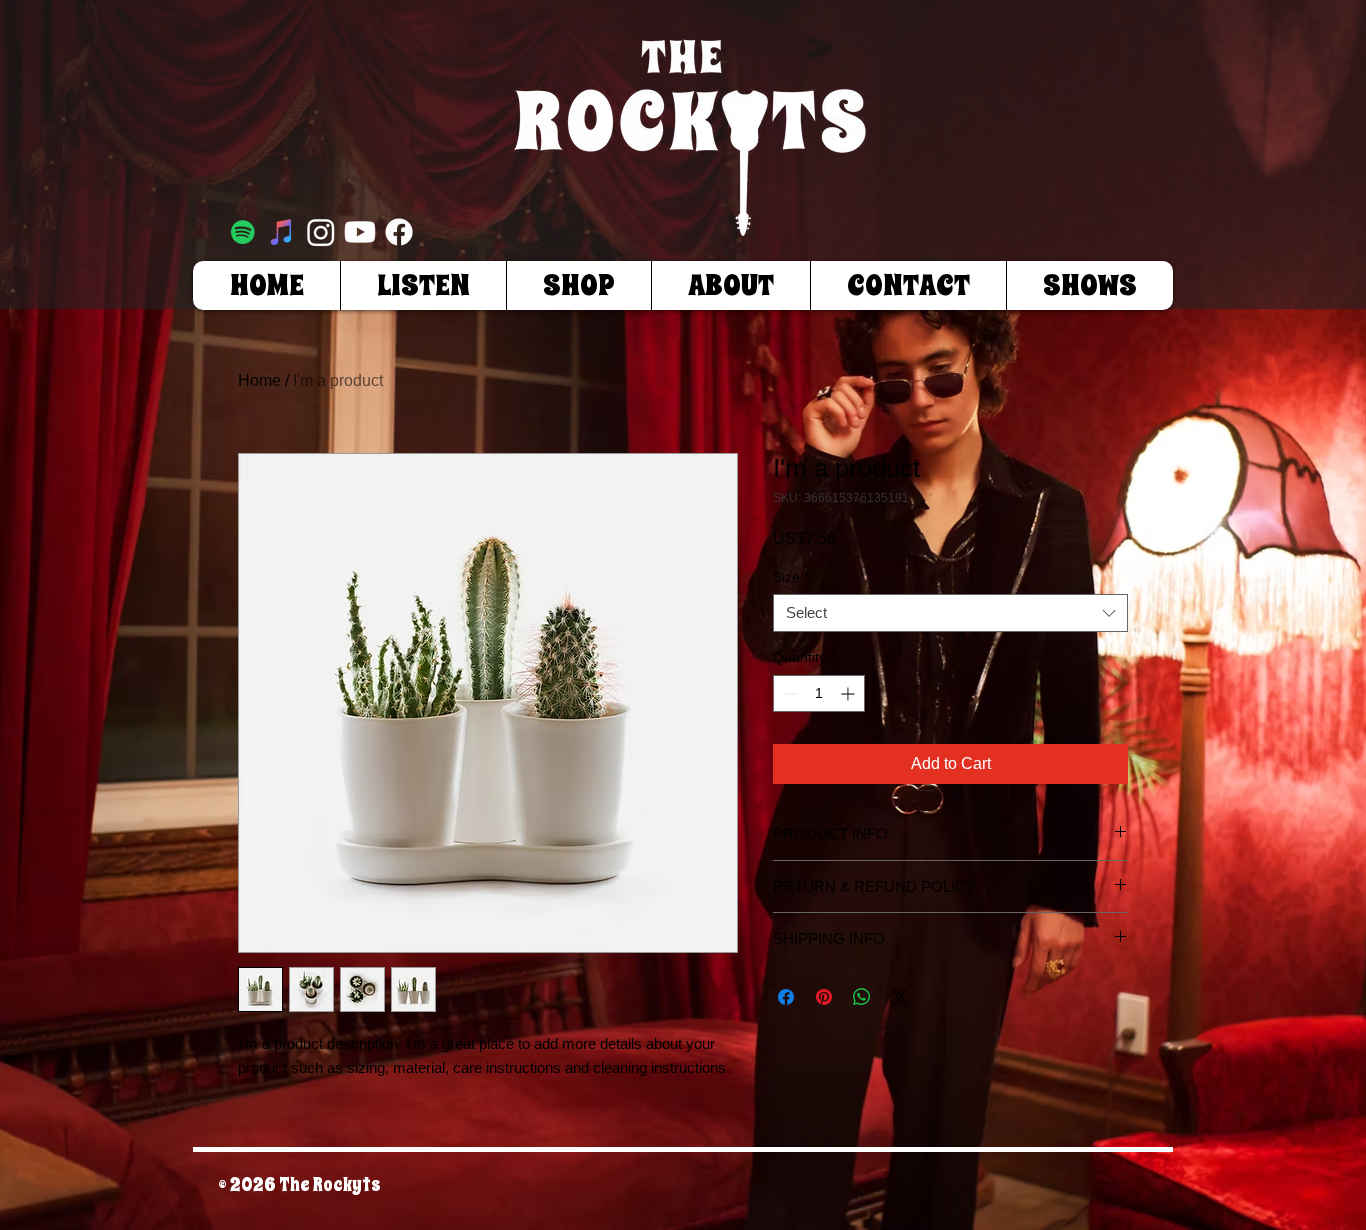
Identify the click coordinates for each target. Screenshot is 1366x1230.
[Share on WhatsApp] (862, 997)
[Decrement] (788, 693)
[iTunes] (282, 232)
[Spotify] (243, 232)
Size (791, 577)
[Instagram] (321, 232)
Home (259, 380)
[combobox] (950, 613)
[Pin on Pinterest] (824, 997)
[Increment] (849, 693)
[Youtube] (360, 232)
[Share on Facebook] (786, 997)
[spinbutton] (819, 693)
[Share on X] (900, 997)
